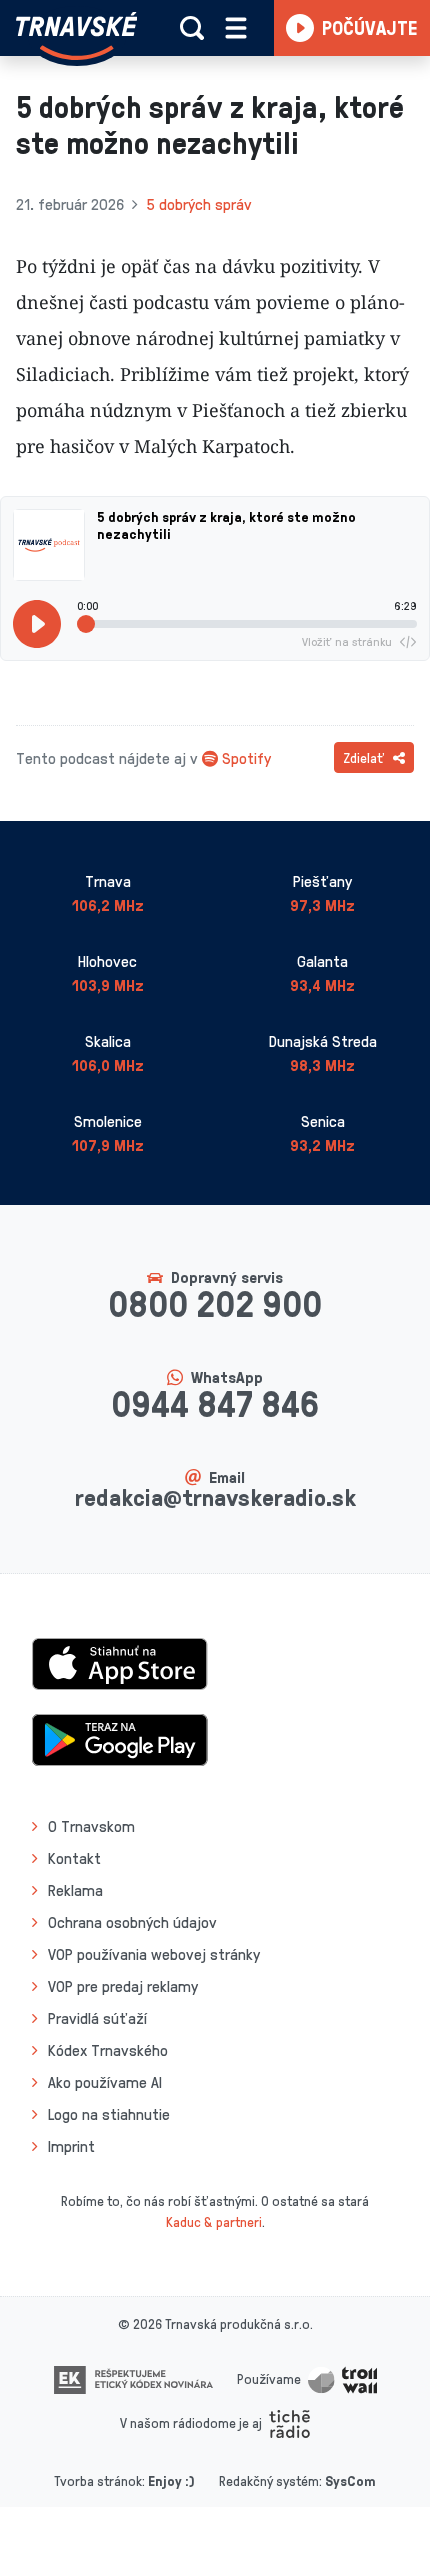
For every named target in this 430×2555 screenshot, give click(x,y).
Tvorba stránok (98, 2480)
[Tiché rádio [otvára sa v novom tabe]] (289, 2422)
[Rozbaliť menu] (236, 28)
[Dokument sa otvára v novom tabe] (133, 2378)
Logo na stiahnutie (109, 2114)
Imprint (71, 2146)
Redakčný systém (269, 2480)
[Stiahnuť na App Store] (120, 1662)
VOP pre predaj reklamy (123, 1986)
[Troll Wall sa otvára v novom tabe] (342, 2378)
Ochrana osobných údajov (132, 1922)
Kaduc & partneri (214, 2221)
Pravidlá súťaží (97, 2018)
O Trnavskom (91, 1826)
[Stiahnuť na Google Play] (120, 1738)
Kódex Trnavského (108, 2050)
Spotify (246, 758)
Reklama (75, 1890)
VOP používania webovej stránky (154, 1954)
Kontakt (74, 1858)
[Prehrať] (37, 624)
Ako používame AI (105, 2082)
